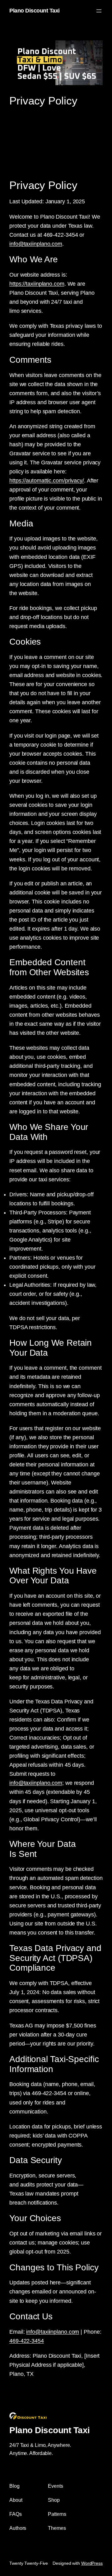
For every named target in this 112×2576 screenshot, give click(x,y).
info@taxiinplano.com (36, 244)
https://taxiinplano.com (37, 284)
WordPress (92, 2563)
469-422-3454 (27, 2341)
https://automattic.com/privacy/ (47, 481)
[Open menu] (99, 11)
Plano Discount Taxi (35, 11)
